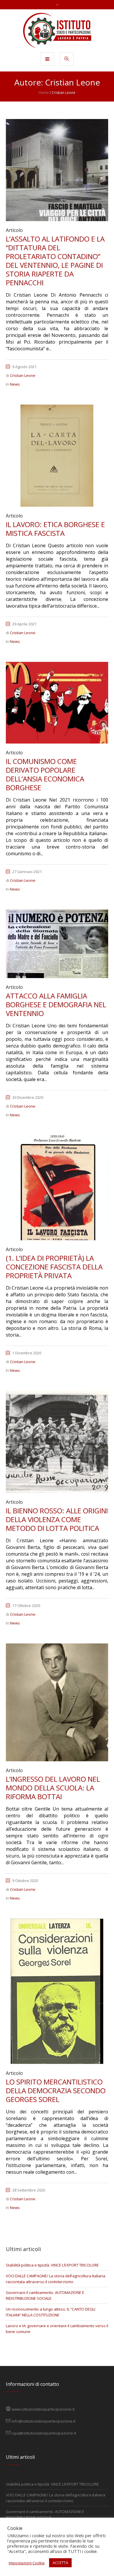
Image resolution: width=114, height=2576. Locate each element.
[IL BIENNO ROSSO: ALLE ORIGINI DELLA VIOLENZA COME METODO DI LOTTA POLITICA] (57, 1442)
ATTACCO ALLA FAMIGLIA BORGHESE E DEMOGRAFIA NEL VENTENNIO (56, 1004)
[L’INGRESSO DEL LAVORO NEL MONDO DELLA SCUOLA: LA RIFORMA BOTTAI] (57, 1702)
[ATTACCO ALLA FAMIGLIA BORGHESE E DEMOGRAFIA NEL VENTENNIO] (57, 943)
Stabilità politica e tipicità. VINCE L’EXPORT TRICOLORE (52, 2265)
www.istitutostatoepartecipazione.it (43, 2409)
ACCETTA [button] (60, 2563)
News (15, 384)
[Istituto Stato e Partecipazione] (57, 30)
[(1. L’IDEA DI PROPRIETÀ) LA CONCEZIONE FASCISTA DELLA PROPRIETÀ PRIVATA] (57, 1187)
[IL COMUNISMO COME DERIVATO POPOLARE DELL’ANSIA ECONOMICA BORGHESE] (57, 702)
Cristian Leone (23, 375)
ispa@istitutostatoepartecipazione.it (44, 2433)
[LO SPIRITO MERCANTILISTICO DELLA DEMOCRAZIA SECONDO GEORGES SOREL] (57, 1991)
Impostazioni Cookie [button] (27, 2563)
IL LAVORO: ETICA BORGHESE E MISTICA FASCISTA (55, 529)
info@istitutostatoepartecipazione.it (44, 2421)
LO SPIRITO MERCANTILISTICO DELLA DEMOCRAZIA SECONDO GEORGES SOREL (56, 2090)
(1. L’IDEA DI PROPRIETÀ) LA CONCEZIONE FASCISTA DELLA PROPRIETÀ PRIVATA (54, 1267)
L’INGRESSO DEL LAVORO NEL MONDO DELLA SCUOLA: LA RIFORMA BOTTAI (53, 1788)
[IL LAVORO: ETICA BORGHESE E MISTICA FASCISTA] (57, 455)
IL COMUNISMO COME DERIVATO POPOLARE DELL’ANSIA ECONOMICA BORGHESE (45, 774)
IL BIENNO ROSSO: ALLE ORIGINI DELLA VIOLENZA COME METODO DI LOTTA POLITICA (57, 1519)
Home (44, 93)
